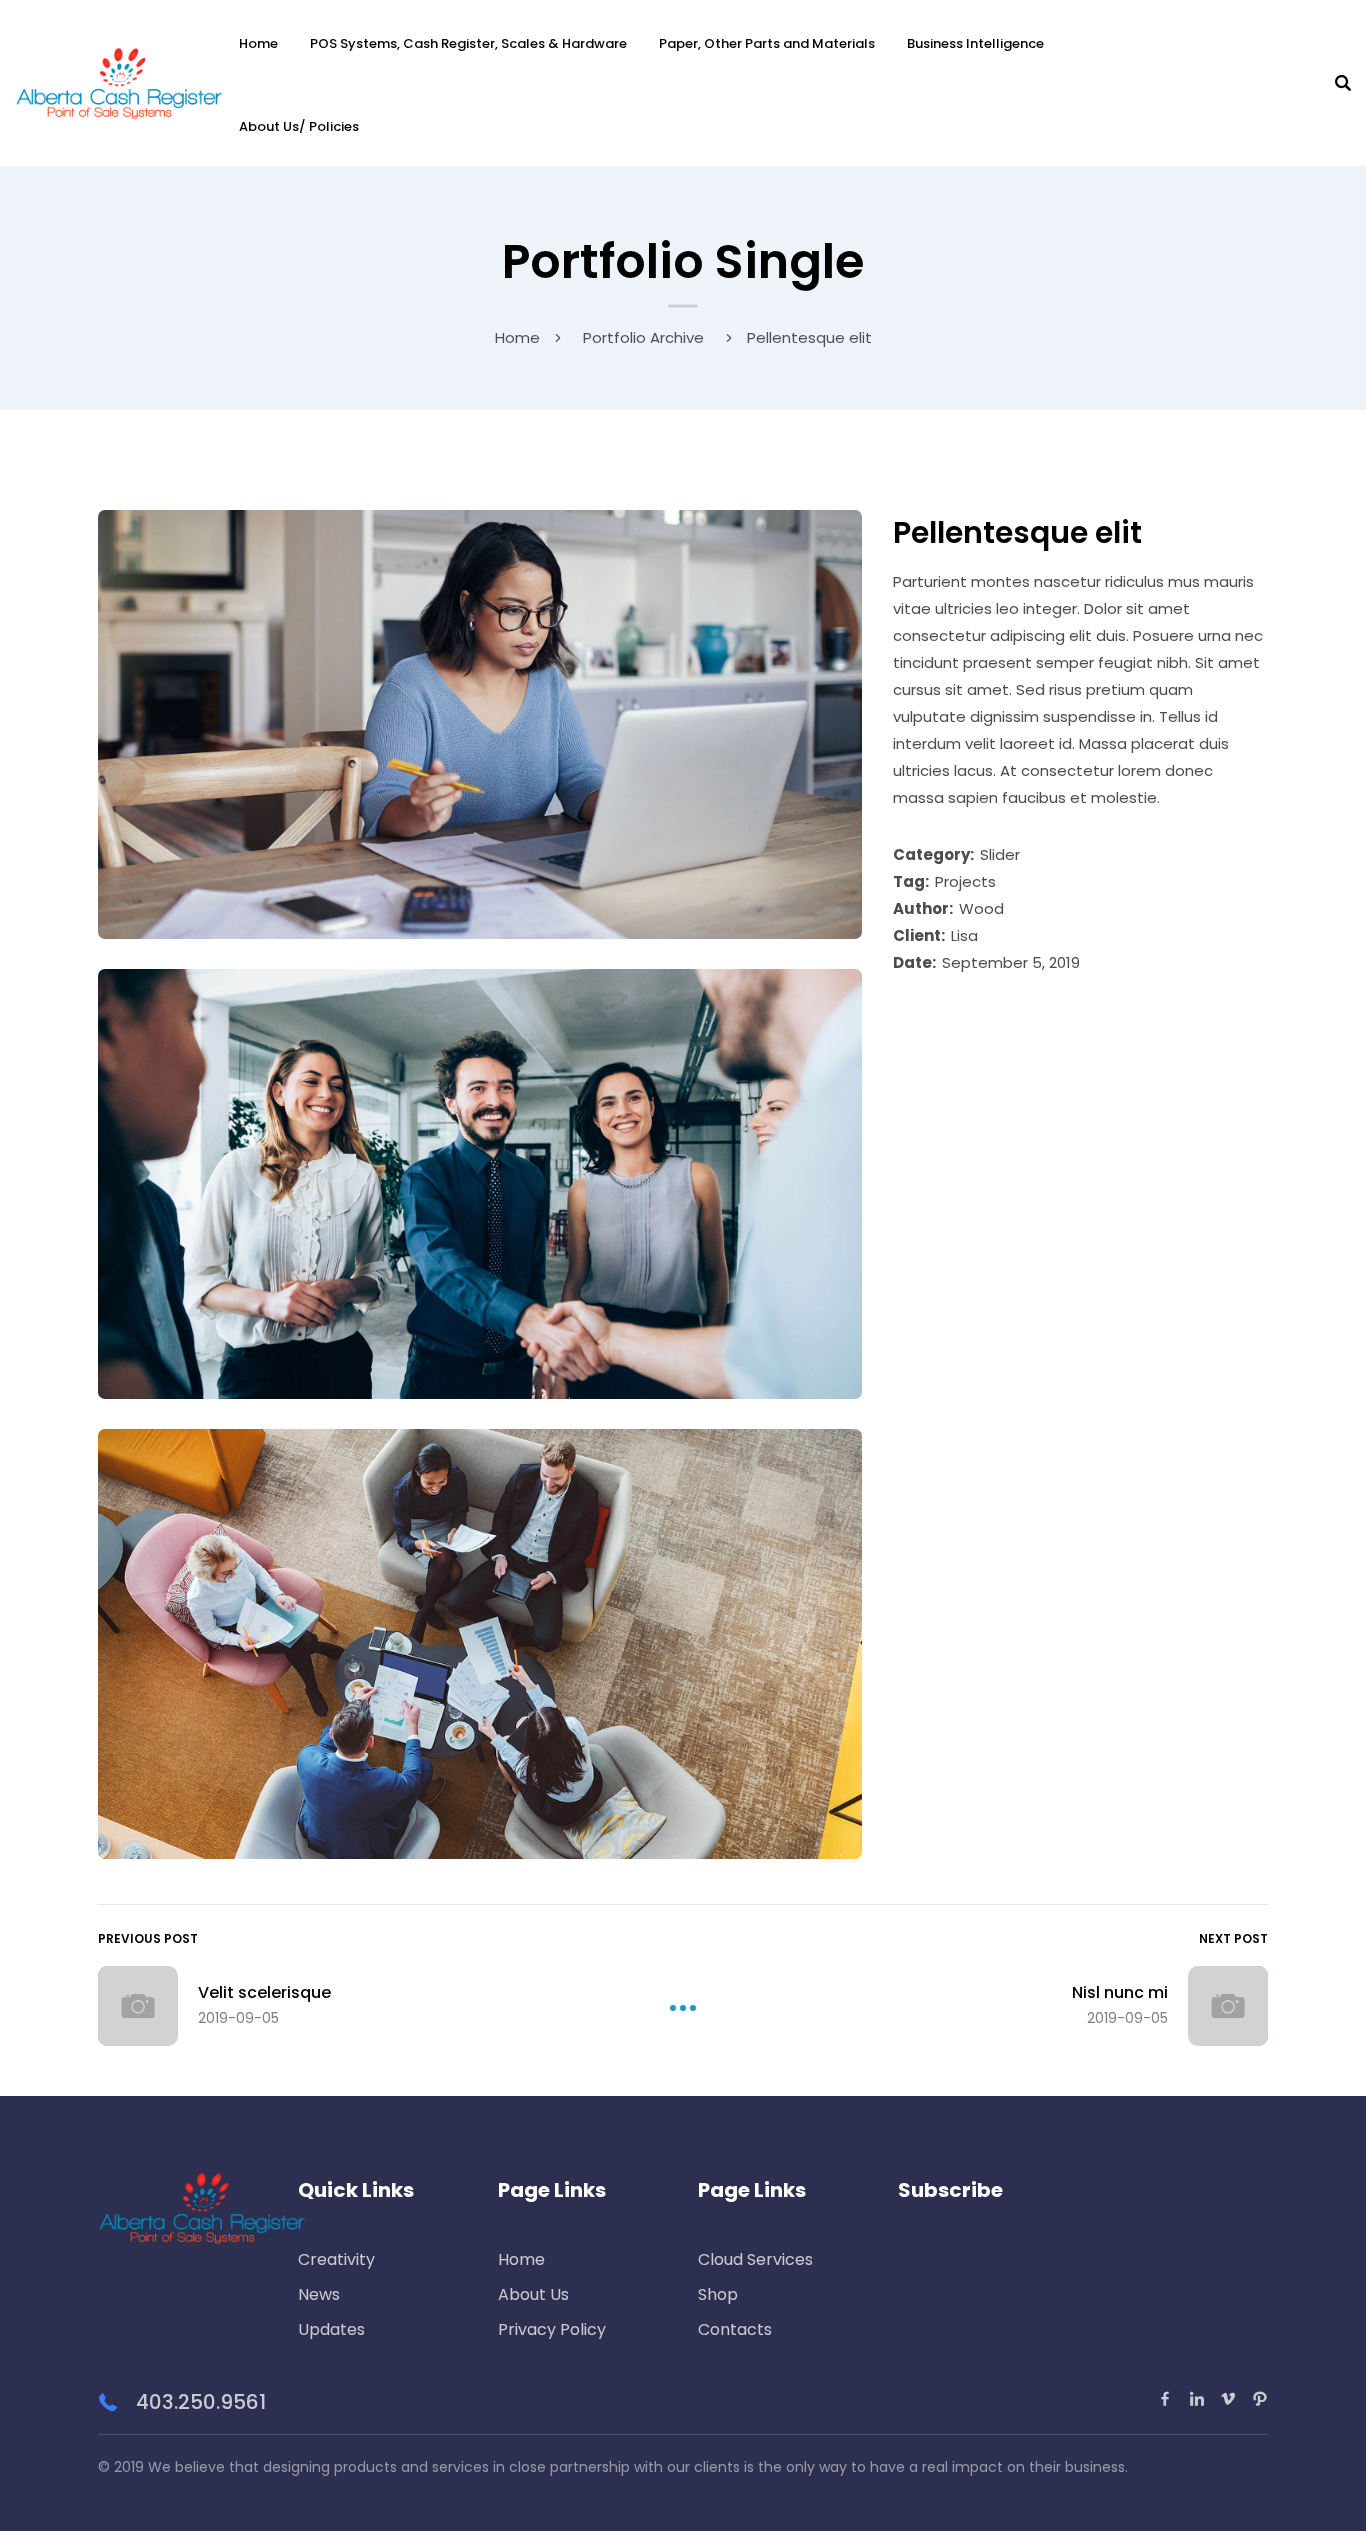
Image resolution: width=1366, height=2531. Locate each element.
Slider (1000, 854)
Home (258, 43)
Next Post (1233, 1938)
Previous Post (148, 1938)
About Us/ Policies (299, 126)
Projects (965, 881)
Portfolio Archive (643, 337)
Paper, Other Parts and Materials (767, 43)
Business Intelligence (975, 43)
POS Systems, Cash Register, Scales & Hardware (468, 43)
